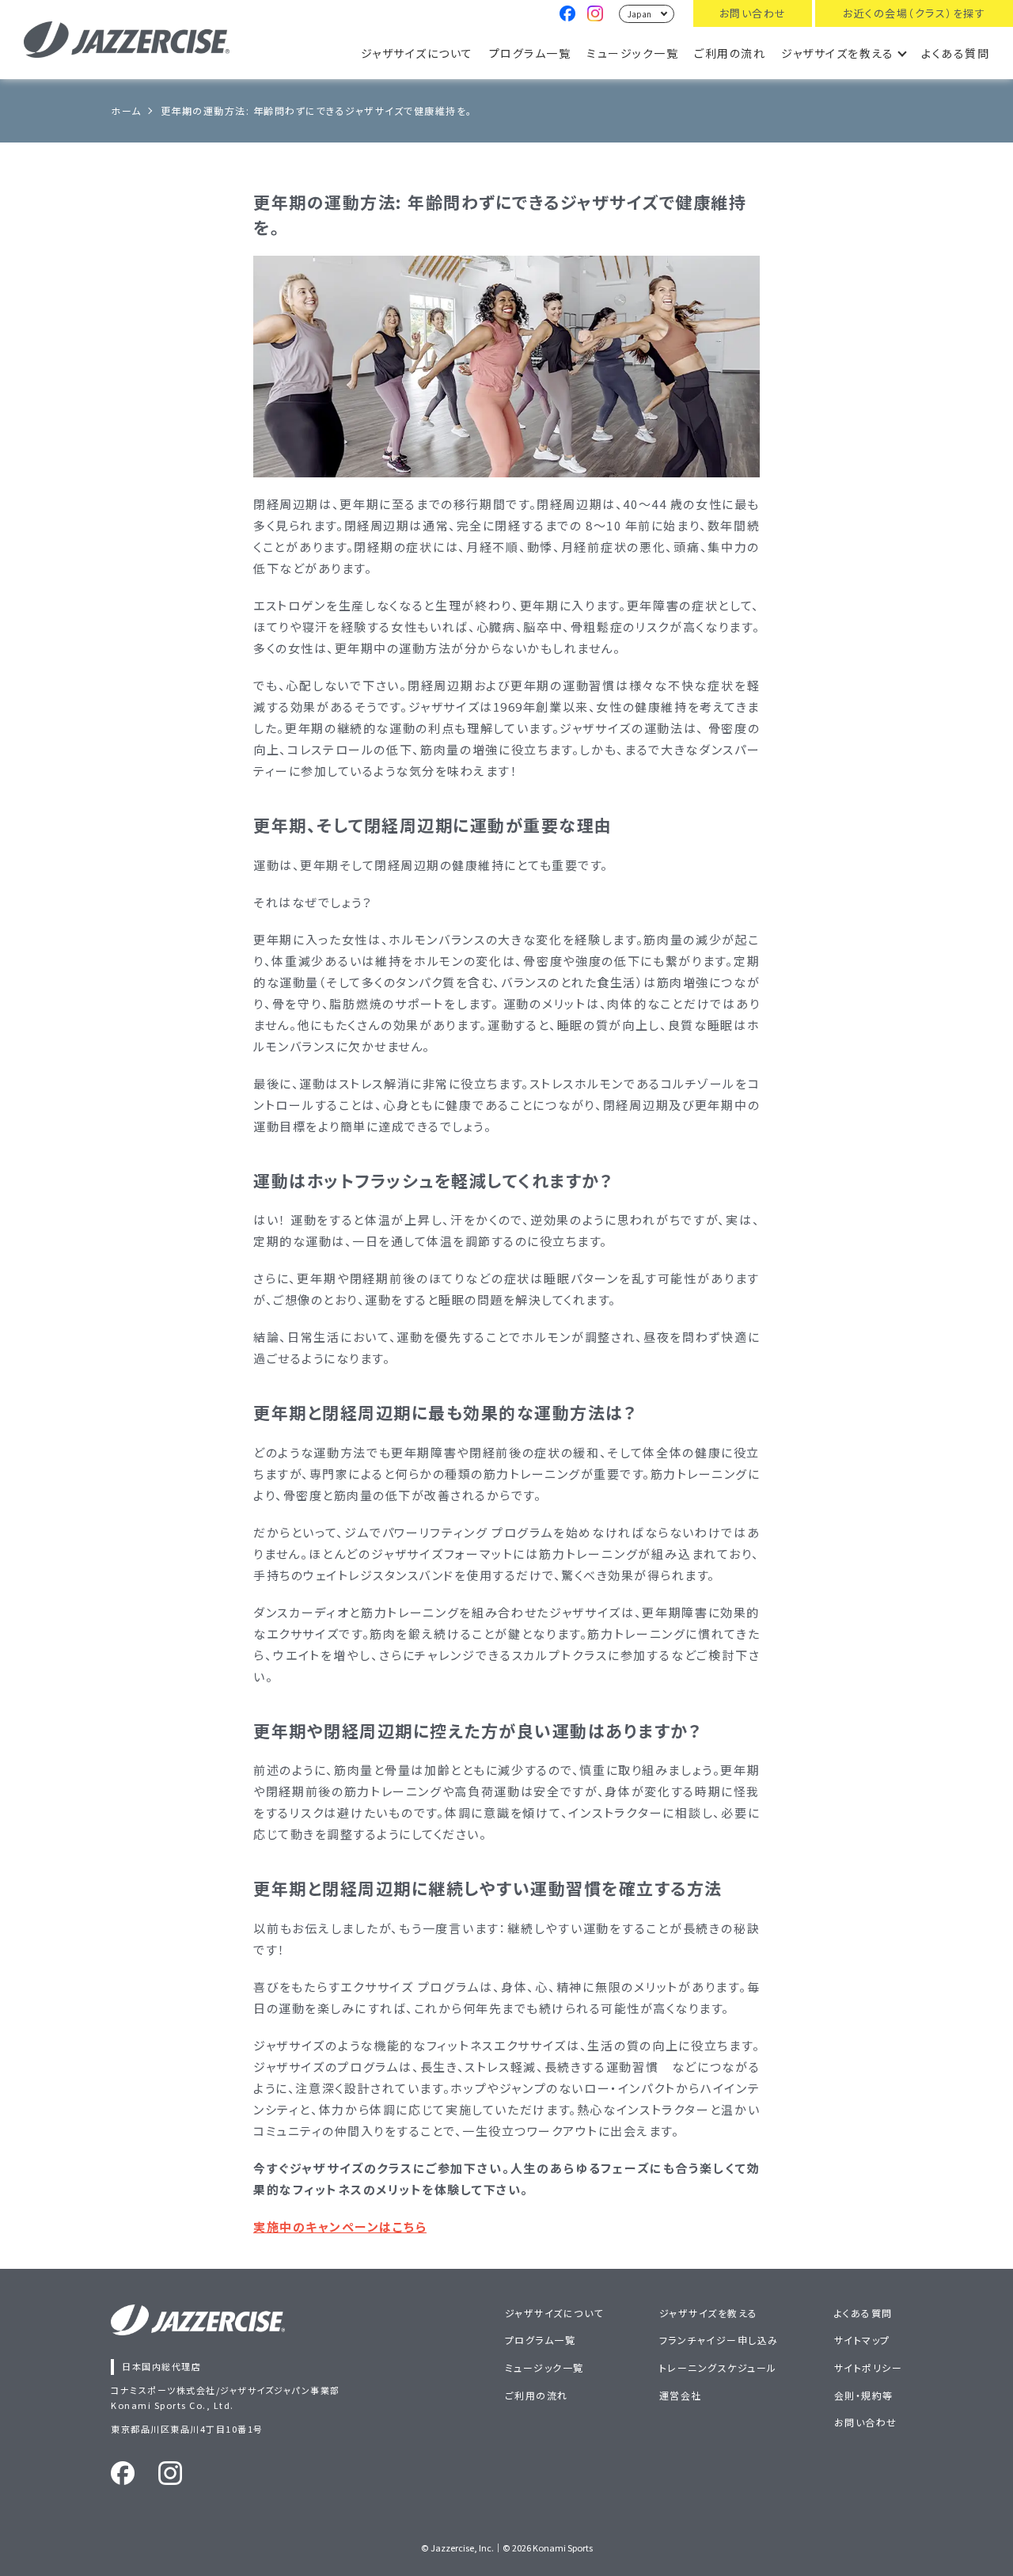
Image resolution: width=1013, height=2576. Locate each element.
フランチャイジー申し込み (719, 2340)
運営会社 (681, 2395)
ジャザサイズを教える (837, 53)
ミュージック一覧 (632, 53)
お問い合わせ (753, 13)
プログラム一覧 (530, 53)
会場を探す (914, 13)
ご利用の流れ (730, 53)
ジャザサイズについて (417, 53)
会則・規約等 (864, 2395)
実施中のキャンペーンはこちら (340, 2226)
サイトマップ (862, 2340)
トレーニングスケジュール (718, 2367)
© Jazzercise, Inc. (457, 2548)
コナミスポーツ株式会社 (163, 2390)
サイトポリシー (869, 2367)
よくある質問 (955, 53)
